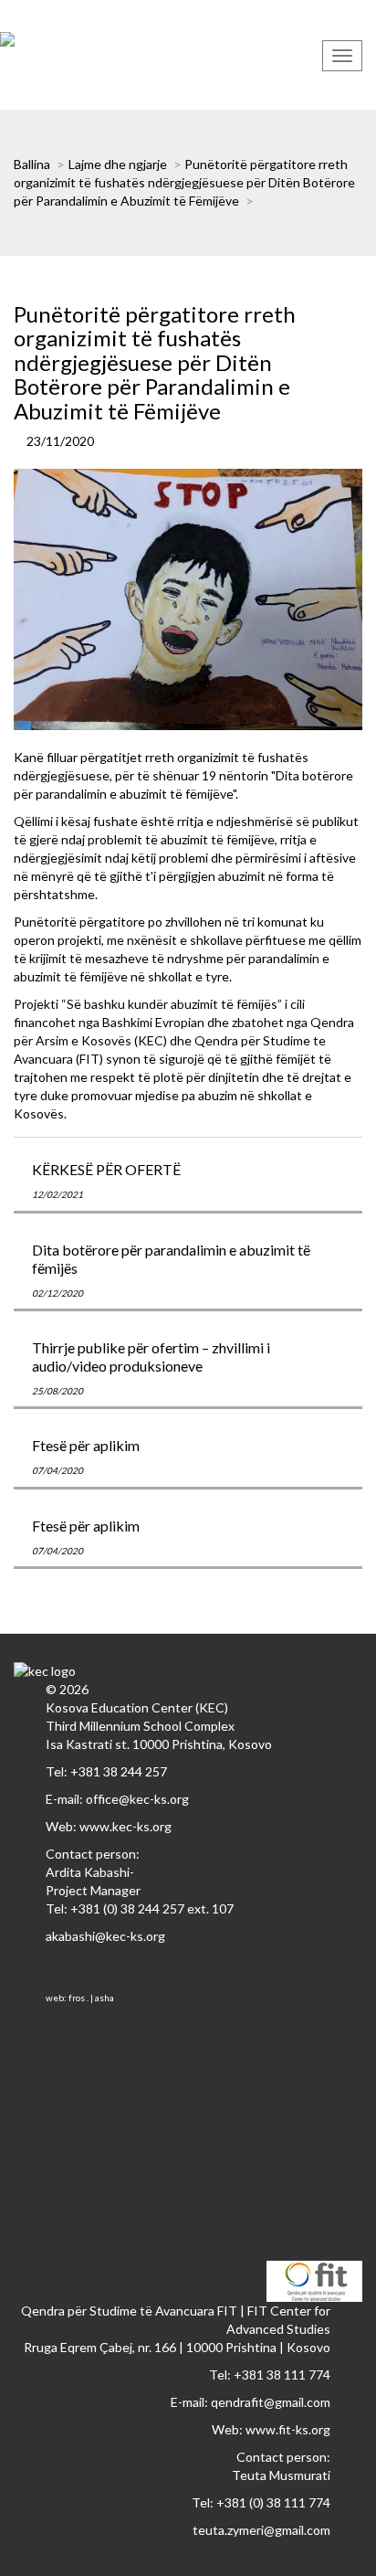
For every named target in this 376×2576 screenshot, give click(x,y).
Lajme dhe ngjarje (118, 164)
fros (77, 1998)
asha (104, 1998)
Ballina (32, 164)
